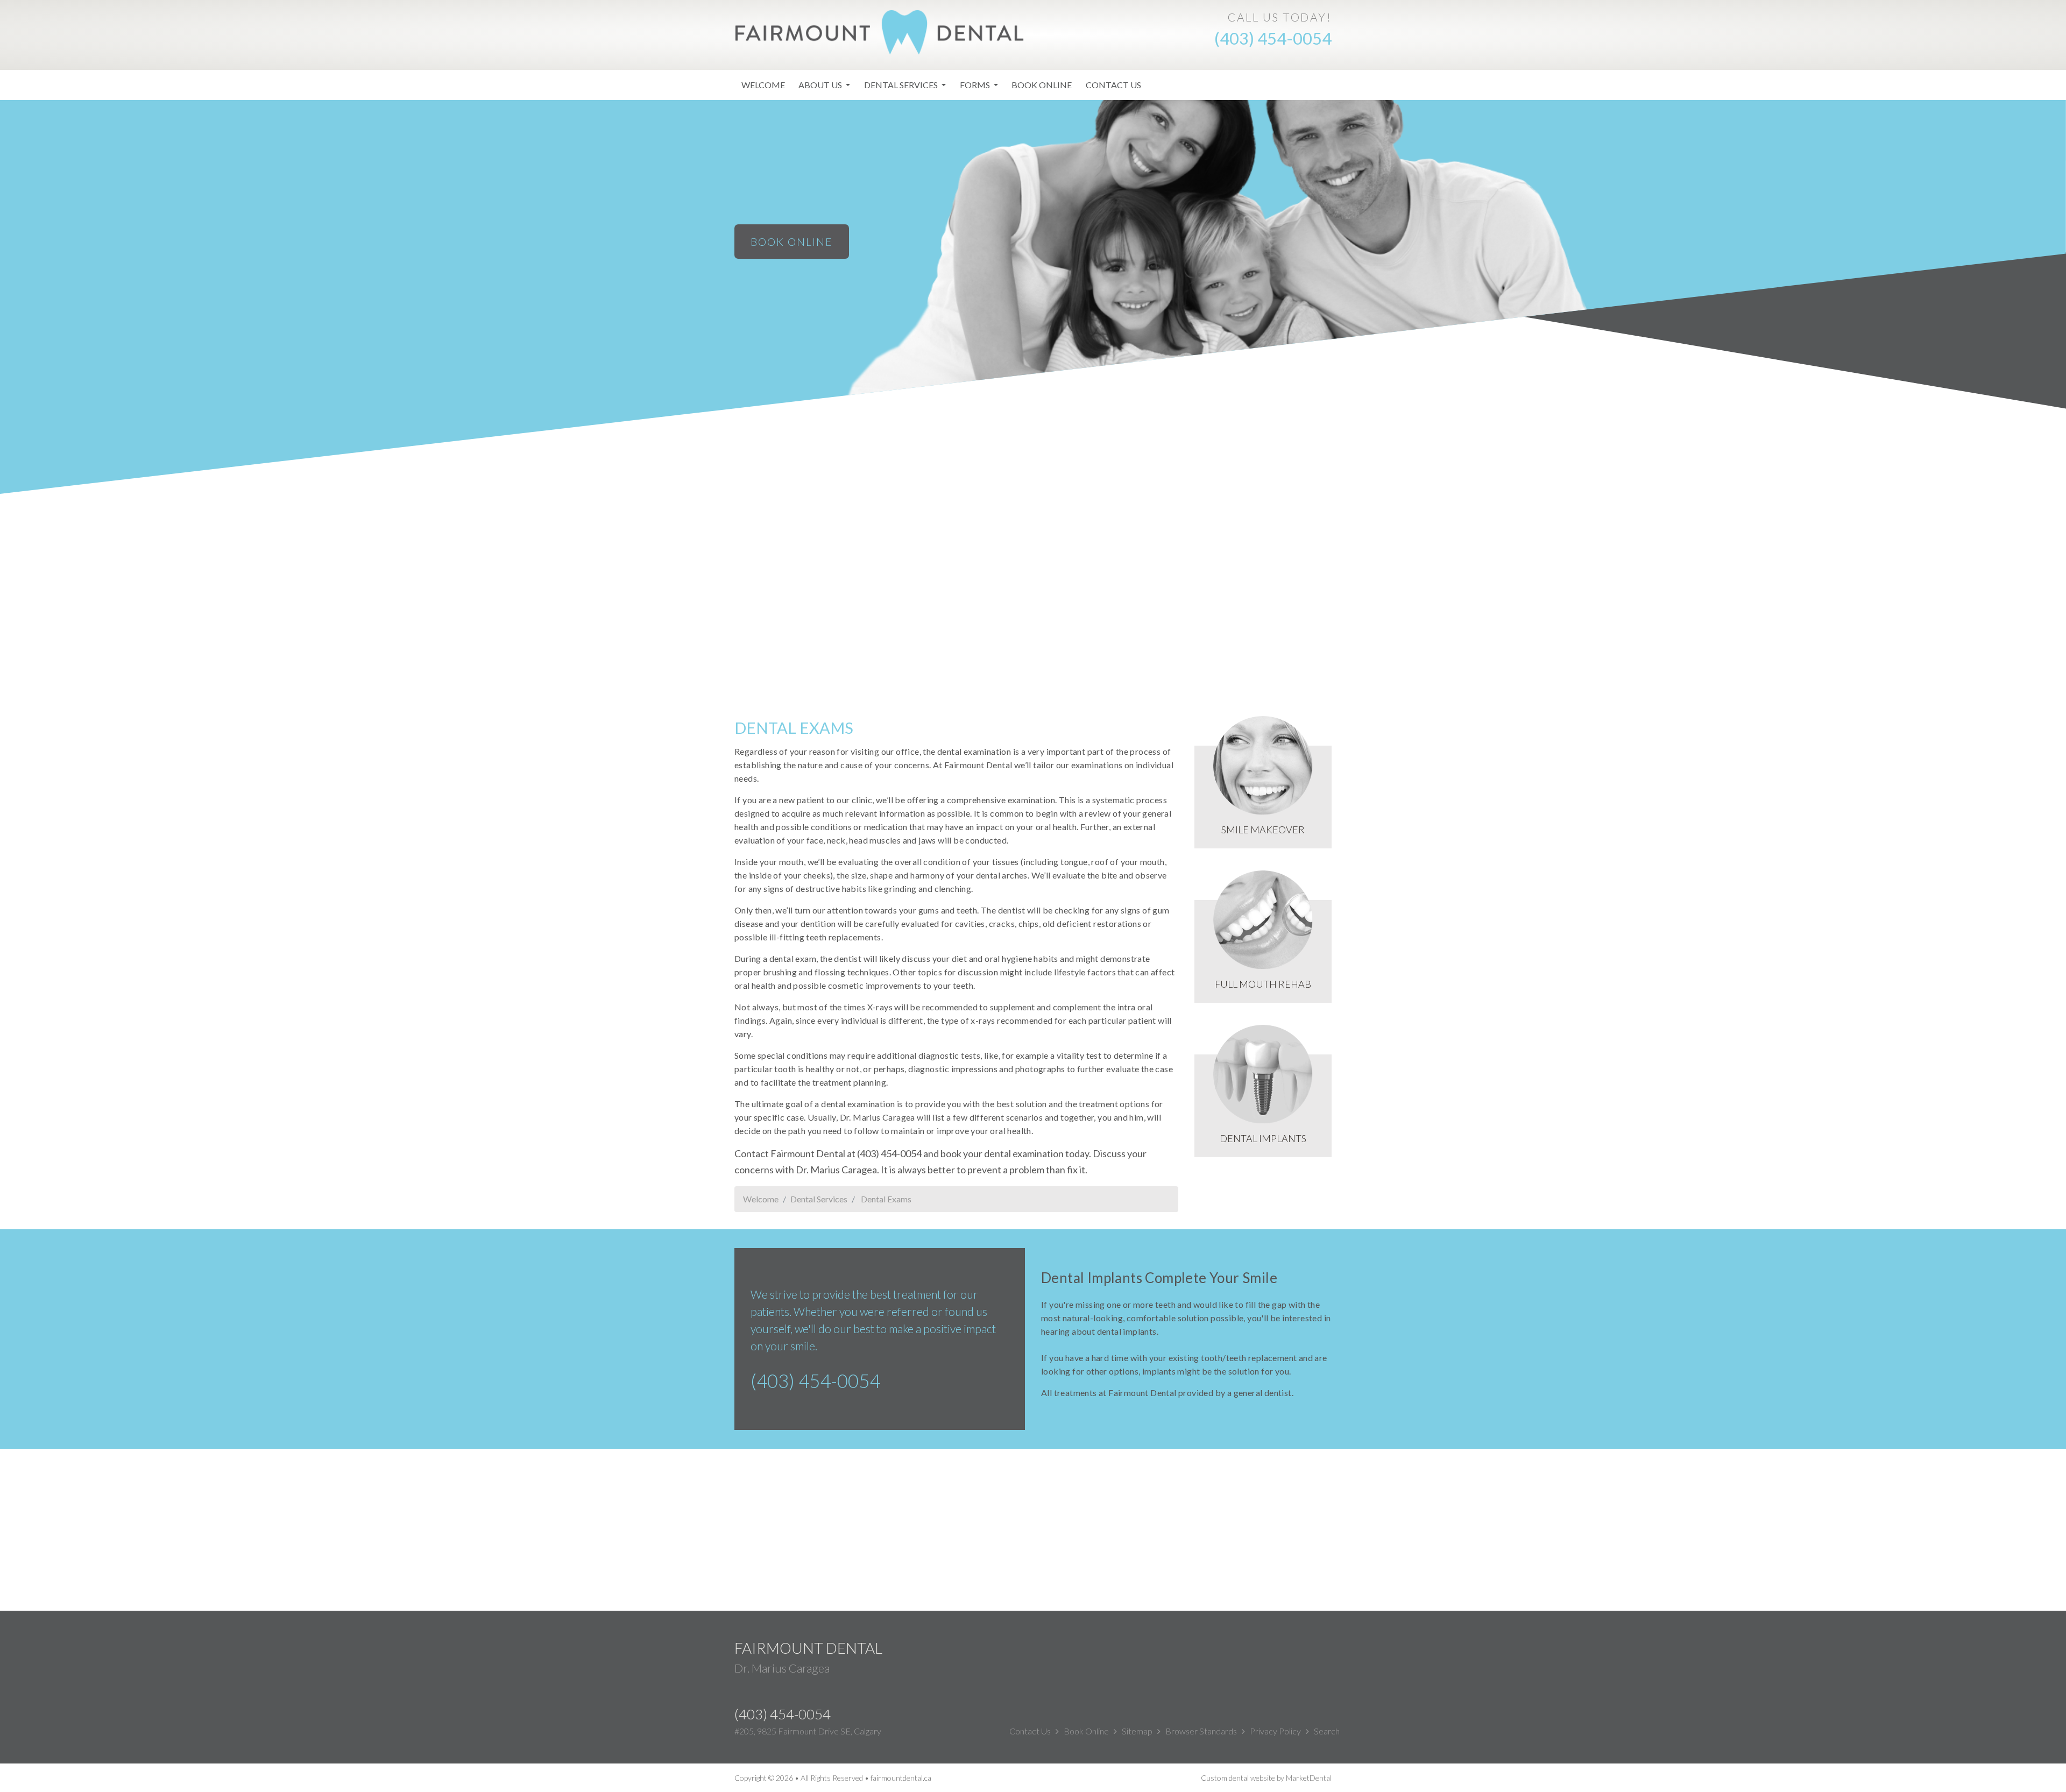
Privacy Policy (1275, 1731)
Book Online (1042, 85)
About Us (821, 85)
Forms (976, 85)
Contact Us (1113, 85)
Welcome (763, 85)
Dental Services (902, 85)
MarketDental (1309, 1778)
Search (1327, 1731)
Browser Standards (1201, 1731)
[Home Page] (880, 31)
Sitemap (1137, 1731)
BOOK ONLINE (792, 242)
